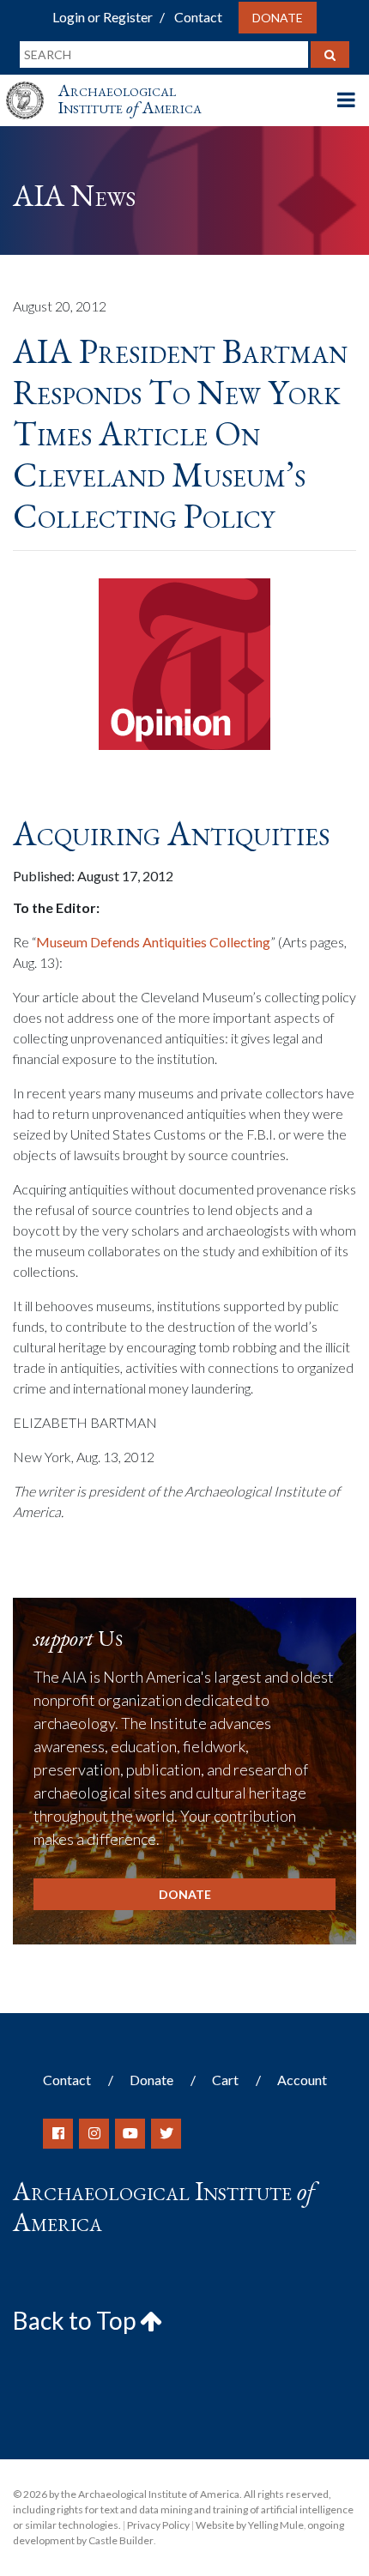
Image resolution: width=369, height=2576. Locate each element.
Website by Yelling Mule (250, 2525)
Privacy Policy (158, 2525)
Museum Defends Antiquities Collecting (153, 942)
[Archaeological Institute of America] (32, 85)
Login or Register (103, 17)
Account (302, 2080)
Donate (278, 18)
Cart (225, 2080)
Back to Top (76, 2320)
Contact (198, 17)
